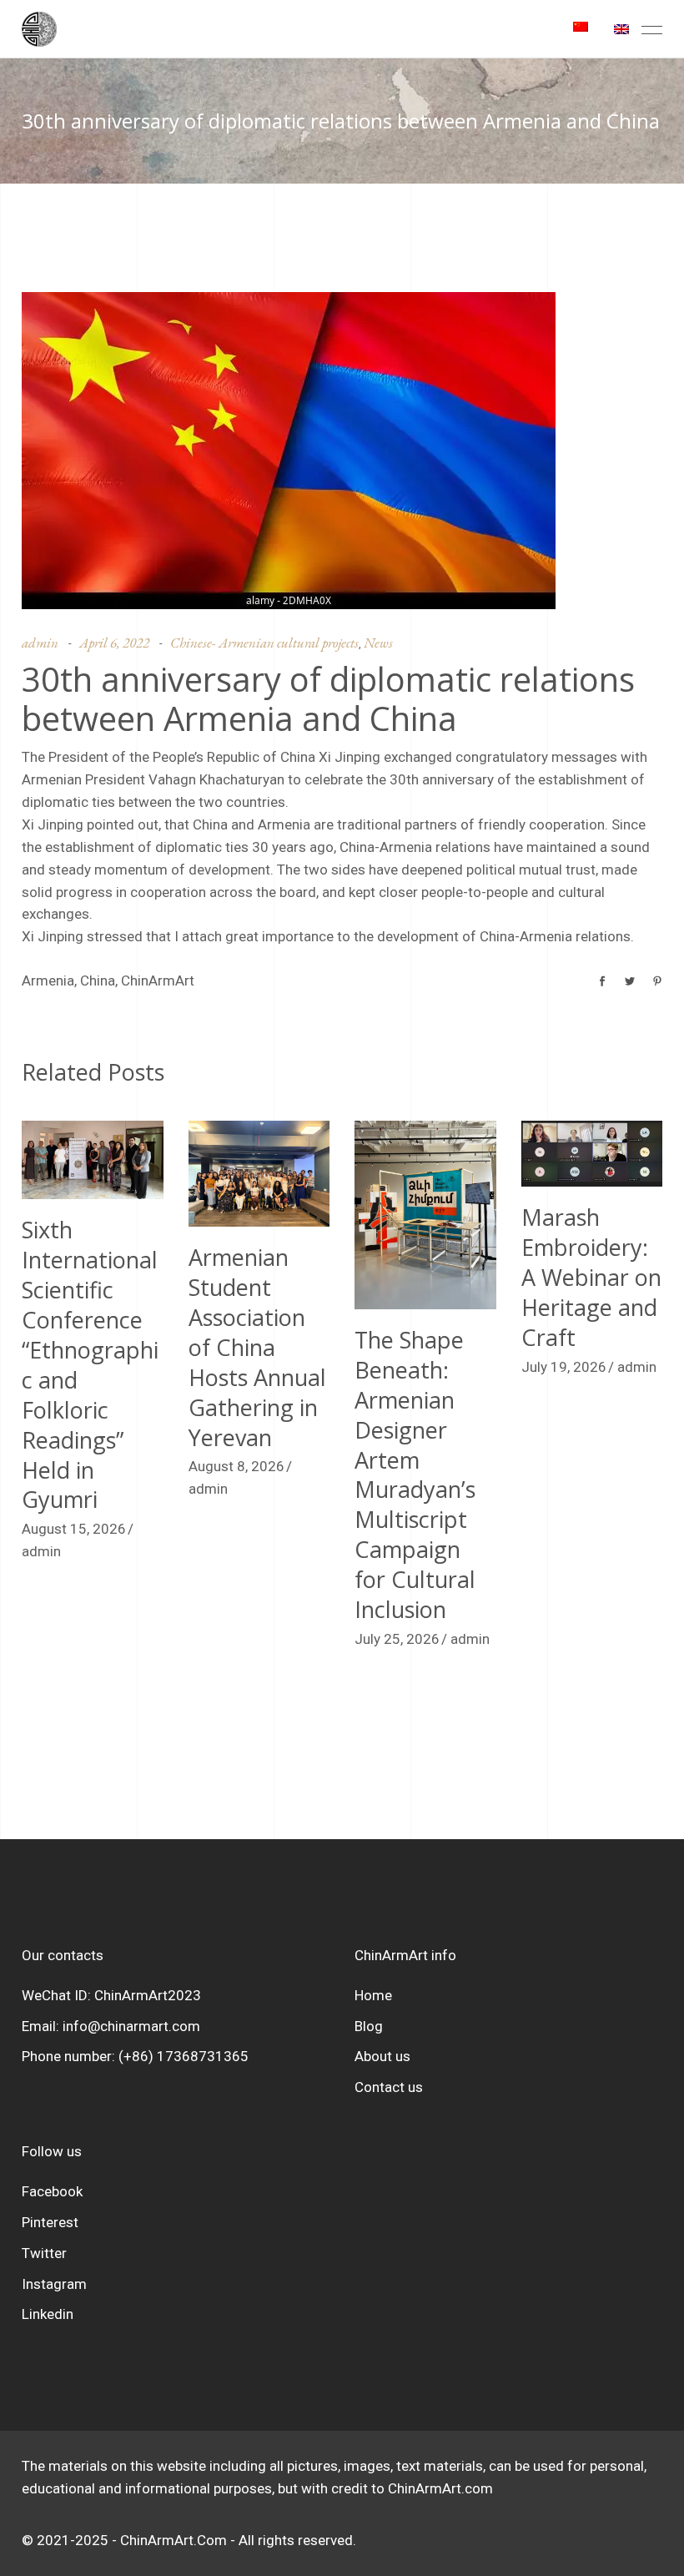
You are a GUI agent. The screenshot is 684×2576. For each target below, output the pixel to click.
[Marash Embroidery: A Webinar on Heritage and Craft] (592, 1154)
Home (373, 1995)
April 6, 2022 (114, 643)
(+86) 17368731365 (184, 2056)
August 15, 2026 (74, 1529)
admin (40, 643)
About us (382, 2056)
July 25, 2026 (397, 1639)
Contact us (389, 2087)
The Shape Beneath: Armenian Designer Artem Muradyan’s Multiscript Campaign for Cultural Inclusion (415, 1475)
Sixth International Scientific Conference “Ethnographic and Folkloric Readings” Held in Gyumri (90, 1364)
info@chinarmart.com (131, 2026)
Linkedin (48, 2314)
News (378, 643)
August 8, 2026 (236, 1466)
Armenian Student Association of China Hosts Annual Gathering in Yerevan (257, 1347)
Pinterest (50, 2222)
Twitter (44, 2253)
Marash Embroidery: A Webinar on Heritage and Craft (591, 1277)
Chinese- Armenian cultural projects (264, 643)
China (98, 980)
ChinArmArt (158, 980)
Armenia (48, 980)
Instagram (54, 2284)
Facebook (52, 2191)
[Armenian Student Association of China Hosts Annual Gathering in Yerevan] (259, 1174)
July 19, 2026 (564, 1367)
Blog (369, 2026)
